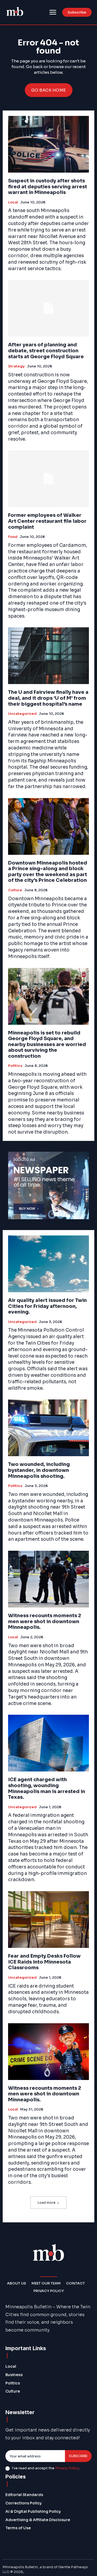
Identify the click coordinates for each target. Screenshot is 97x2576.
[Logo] (15, 12)
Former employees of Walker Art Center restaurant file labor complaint (47, 521)
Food (13, 537)
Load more (47, 2203)
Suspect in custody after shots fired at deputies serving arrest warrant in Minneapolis (48, 187)
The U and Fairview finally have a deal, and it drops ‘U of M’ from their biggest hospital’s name (48, 698)
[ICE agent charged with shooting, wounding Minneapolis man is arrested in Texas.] (48, 1743)
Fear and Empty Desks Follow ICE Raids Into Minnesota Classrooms (44, 1962)
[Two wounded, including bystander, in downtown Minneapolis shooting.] (48, 1428)
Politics (15, 1066)
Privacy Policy (67, 2468)
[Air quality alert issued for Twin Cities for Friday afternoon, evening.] (48, 1264)
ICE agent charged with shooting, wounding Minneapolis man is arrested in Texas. (47, 1788)
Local (13, 202)
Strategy (16, 366)
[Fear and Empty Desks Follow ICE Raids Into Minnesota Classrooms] (48, 1920)
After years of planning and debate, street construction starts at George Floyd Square (46, 351)
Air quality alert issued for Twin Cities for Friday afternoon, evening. (47, 1306)
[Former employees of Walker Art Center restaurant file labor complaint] (48, 479)
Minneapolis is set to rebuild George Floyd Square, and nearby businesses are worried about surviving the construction (47, 1044)
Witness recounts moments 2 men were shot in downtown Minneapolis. (45, 1621)
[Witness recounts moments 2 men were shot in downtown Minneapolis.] (48, 1579)
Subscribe (78, 2456)
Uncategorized (22, 714)
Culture (15, 890)
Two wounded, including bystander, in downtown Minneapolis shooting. (39, 1470)
